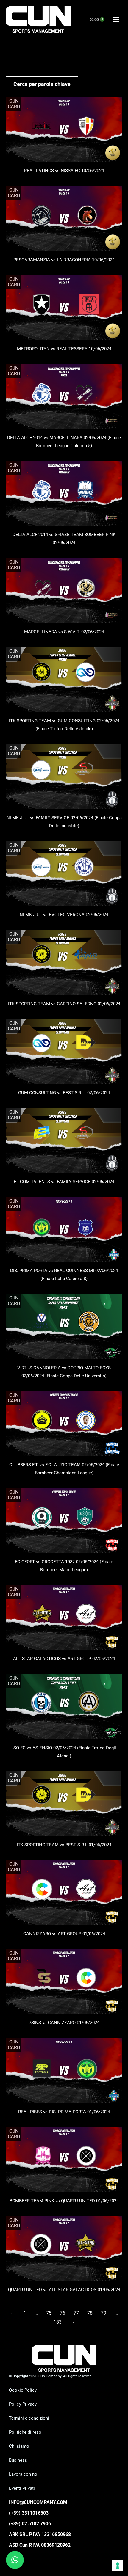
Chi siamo (19, 2446)
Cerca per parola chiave (42, 84)
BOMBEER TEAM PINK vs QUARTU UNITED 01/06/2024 (64, 2201)
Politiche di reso (25, 2432)
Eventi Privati (22, 2488)
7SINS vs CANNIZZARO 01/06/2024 (64, 2023)
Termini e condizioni (29, 2418)
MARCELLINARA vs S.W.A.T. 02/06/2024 (64, 632)
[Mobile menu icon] (116, 19)
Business (18, 2460)
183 (58, 2322)
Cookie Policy (23, 2390)
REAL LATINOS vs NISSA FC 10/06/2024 (64, 171)
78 (90, 2313)
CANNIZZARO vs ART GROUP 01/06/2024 (64, 1934)
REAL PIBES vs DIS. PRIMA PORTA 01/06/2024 (64, 2112)
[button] (15, 2560)
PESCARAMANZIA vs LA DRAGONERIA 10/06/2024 (64, 260)
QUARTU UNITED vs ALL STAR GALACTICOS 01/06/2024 (64, 2290)
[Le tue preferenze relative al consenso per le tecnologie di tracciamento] (118, 2566)
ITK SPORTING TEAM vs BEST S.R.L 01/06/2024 (64, 1845)
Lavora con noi (24, 2474)
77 (76, 2313)
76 (63, 2313)
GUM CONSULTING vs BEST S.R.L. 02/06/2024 (64, 1093)
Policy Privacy (23, 2404)
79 (104, 2313)
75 (49, 2313)
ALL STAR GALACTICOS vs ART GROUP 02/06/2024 (64, 1659)
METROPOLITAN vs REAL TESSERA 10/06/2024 (64, 349)
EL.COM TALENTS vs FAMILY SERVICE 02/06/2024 (64, 1182)
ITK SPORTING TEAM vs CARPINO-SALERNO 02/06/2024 (64, 1004)
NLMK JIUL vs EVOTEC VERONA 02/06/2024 (64, 915)
